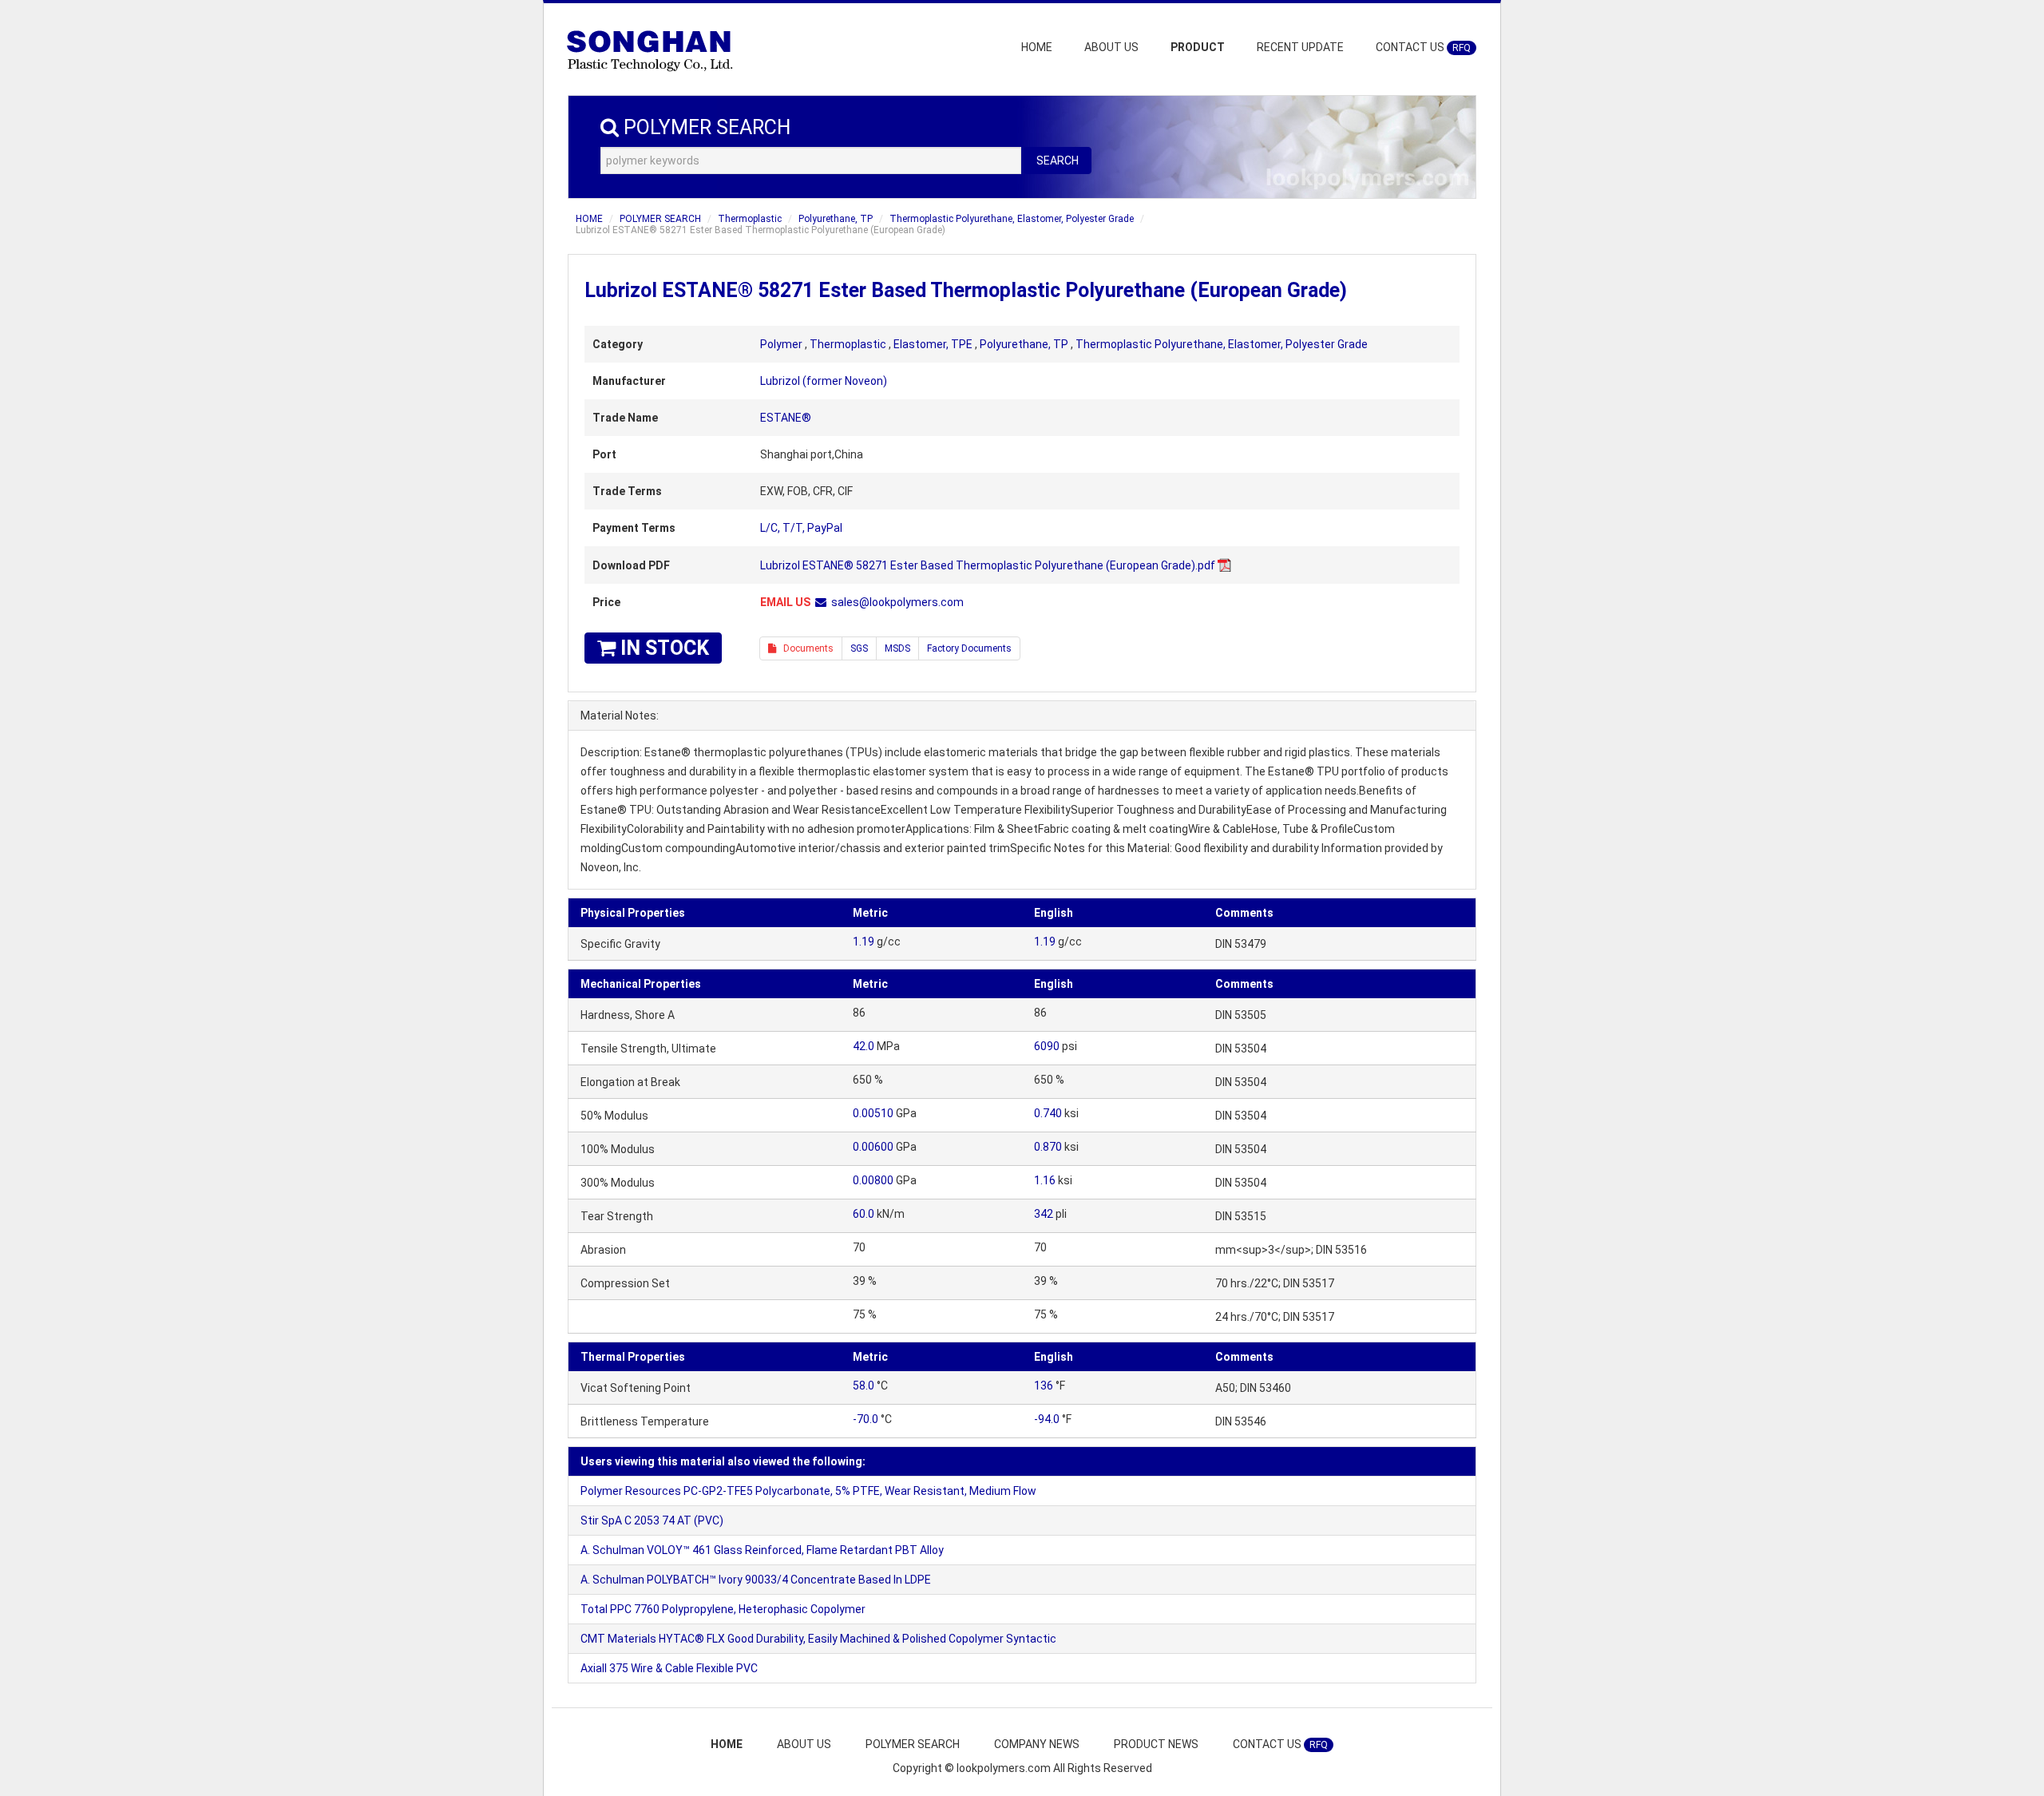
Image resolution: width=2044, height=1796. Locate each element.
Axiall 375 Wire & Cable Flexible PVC (669, 1668)
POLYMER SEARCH (660, 219)
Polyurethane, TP (836, 219)
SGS (859, 648)
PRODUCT (1198, 47)
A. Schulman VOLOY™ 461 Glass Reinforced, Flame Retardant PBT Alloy (762, 1550)
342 (1044, 1214)
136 (1044, 1386)
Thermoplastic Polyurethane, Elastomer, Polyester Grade (1012, 219)
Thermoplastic (750, 219)
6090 (1047, 1046)
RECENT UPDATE (1300, 47)
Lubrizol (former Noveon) (824, 381)
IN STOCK (662, 648)
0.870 (1048, 1147)
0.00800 (873, 1180)
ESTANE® (786, 418)
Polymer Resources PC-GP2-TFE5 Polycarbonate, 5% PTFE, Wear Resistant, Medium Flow (808, 1491)
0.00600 (873, 1147)
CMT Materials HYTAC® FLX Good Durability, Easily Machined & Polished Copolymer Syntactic (818, 1639)
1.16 (1045, 1180)
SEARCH (1058, 161)
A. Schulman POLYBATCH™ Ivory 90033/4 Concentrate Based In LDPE (756, 1580)
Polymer (781, 344)
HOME (1037, 47)
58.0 (864, 1386)
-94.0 (1047, 1419)
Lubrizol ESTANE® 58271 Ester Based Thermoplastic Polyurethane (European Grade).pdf (988, 565)
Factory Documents (969, 648)
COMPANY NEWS (1037, 1744)
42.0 (864, 1046)
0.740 (1048, 1113)
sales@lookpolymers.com (897, 602)
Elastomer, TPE (933, 344)
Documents (805, 648)
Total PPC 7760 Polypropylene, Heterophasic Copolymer (723, 1609)
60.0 (864, 1214)
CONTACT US (1423, 47)
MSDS (897, 648)
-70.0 (866, 1419)
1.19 (864, 942)
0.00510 (873, 1113)
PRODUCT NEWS (1156, 1744)
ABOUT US (1111, 47)
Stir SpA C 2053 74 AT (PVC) (652, 1520)
